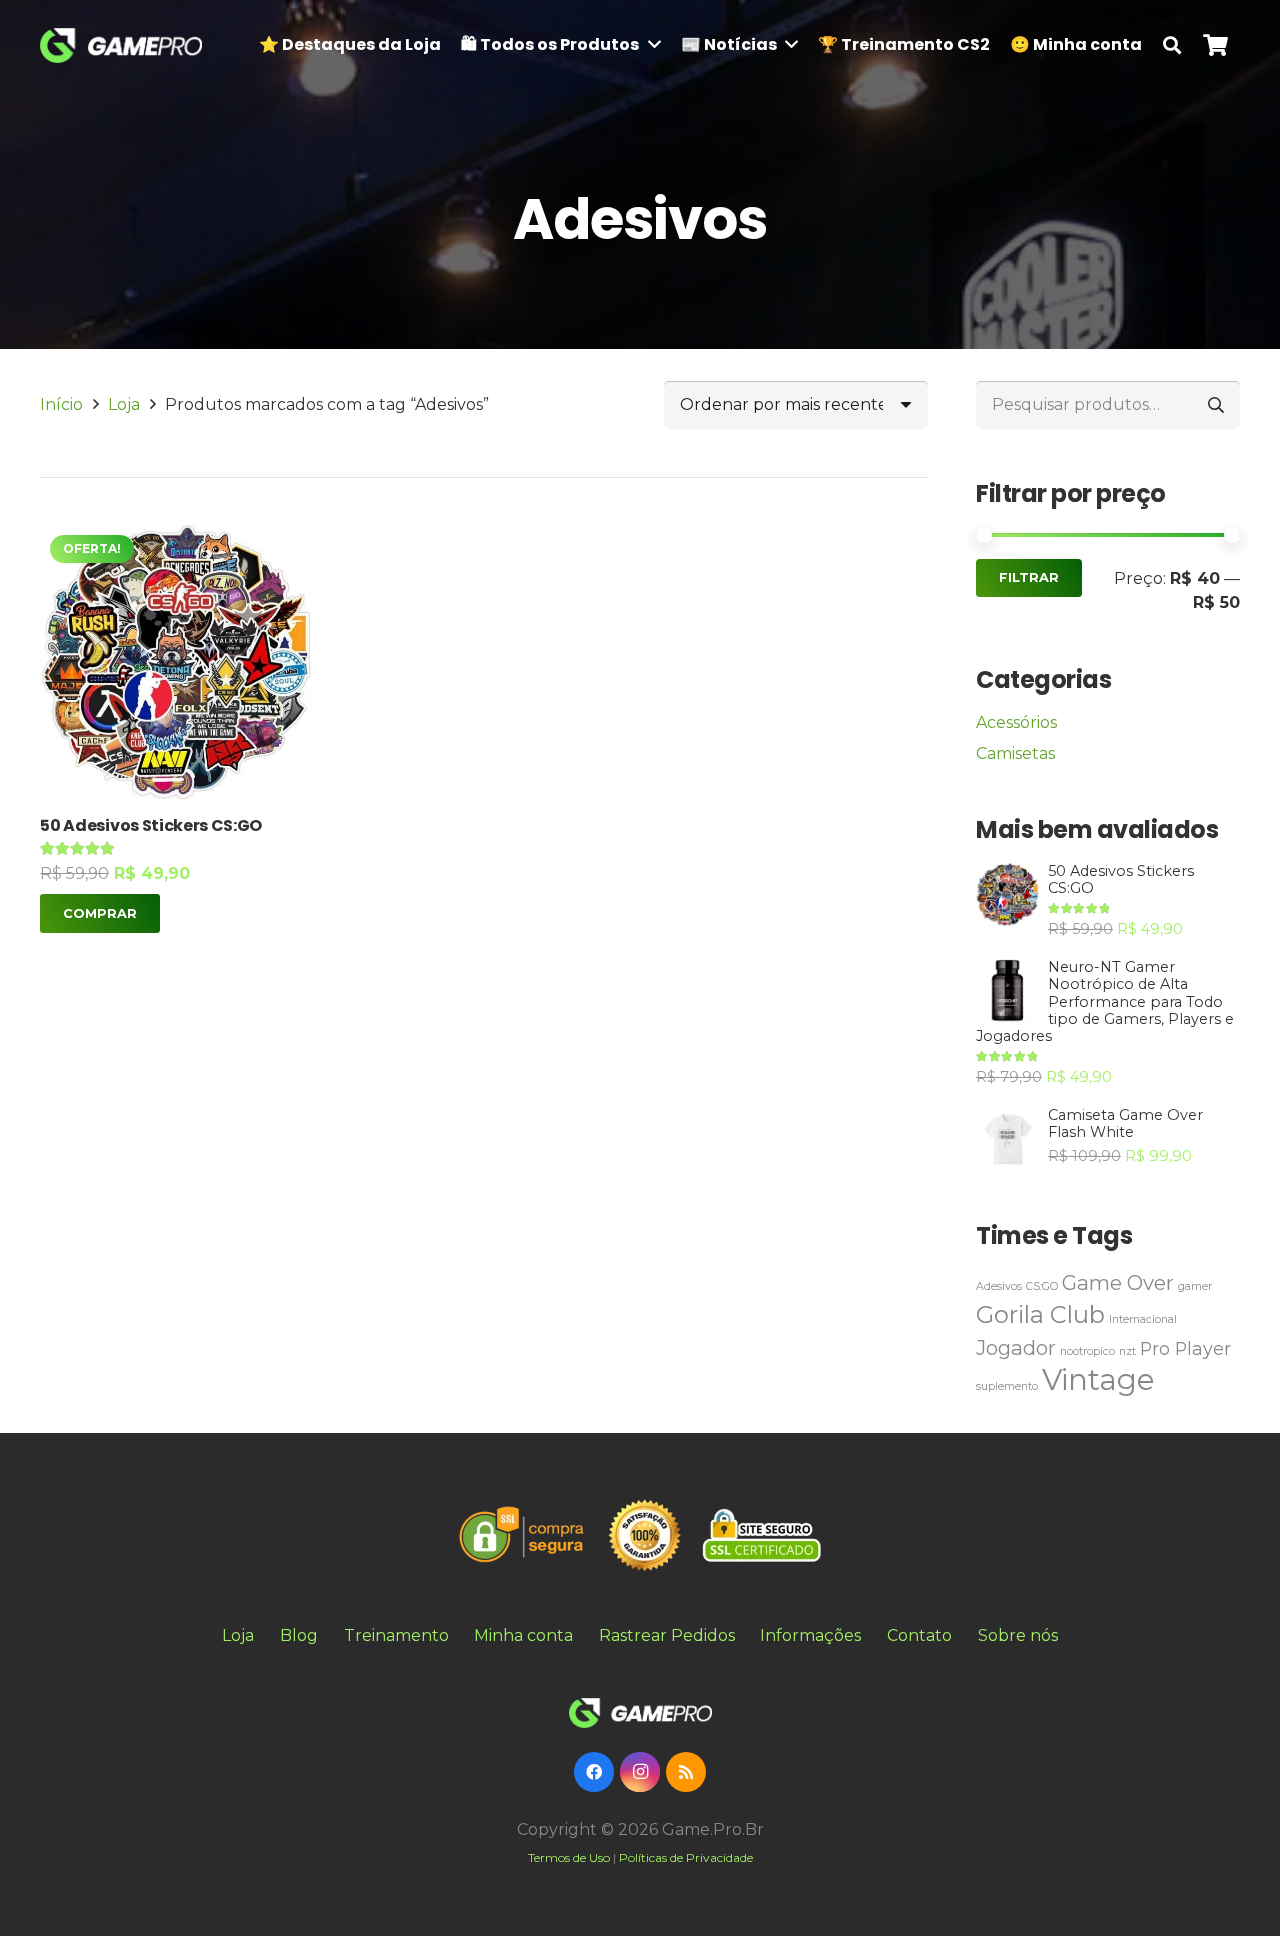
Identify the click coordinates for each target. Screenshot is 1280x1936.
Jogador (1016, 1347)
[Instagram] (640, 1772)
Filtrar (1029, 577)
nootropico (1087, 1351)
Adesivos (999, 1286)
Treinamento (396, 1635)
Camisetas (1015, 753)
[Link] (121, 45)
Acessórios (1016, 722)
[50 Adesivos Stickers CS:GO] (178, 663)
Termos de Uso (569, 1857)
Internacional (1143, 1319)
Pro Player (1185, 1348)
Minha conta (523, 1635)
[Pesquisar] (1172, 45)
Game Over (1118, 1282)
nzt (1127, 1351)
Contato (919, 1635)
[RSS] (686, 1772)
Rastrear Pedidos (667, 1635)
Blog (299, 1635)
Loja (124, 404)
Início (61, 404)
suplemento (1007, 1386)
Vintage (1098, 1379)
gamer (1195, 1286)
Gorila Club (1040, 1314)
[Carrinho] (1216, 45)
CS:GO (1042, 1286)
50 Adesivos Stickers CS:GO (151, 825)
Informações (810, 1635)
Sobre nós (1018, 1635)
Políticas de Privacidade (686, 1857)
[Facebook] (594, 1772)
